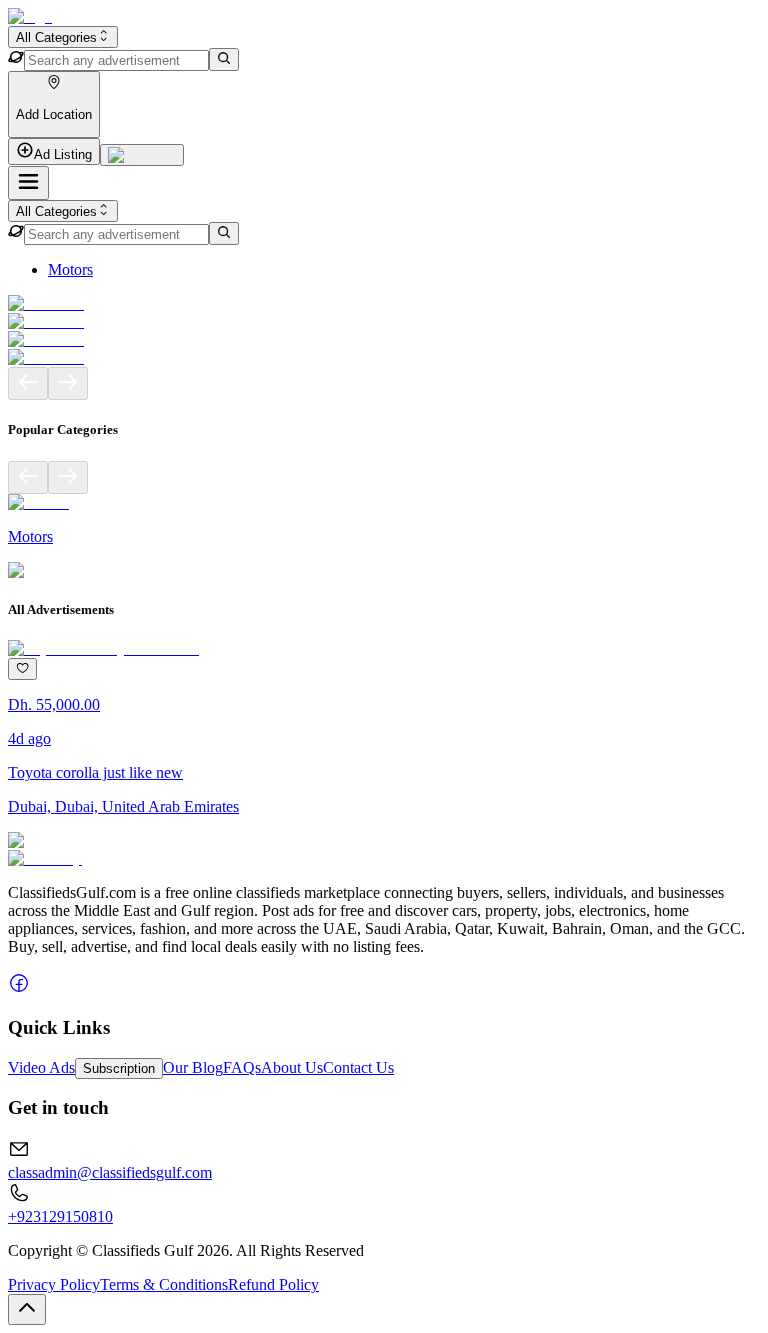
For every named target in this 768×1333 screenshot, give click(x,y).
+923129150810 (60, 1216)
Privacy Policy (54, 1284)
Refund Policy (273, 1284)
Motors (70, 269)
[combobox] (63, 37)
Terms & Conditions (164, 1284)
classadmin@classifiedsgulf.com (110, 1172)
